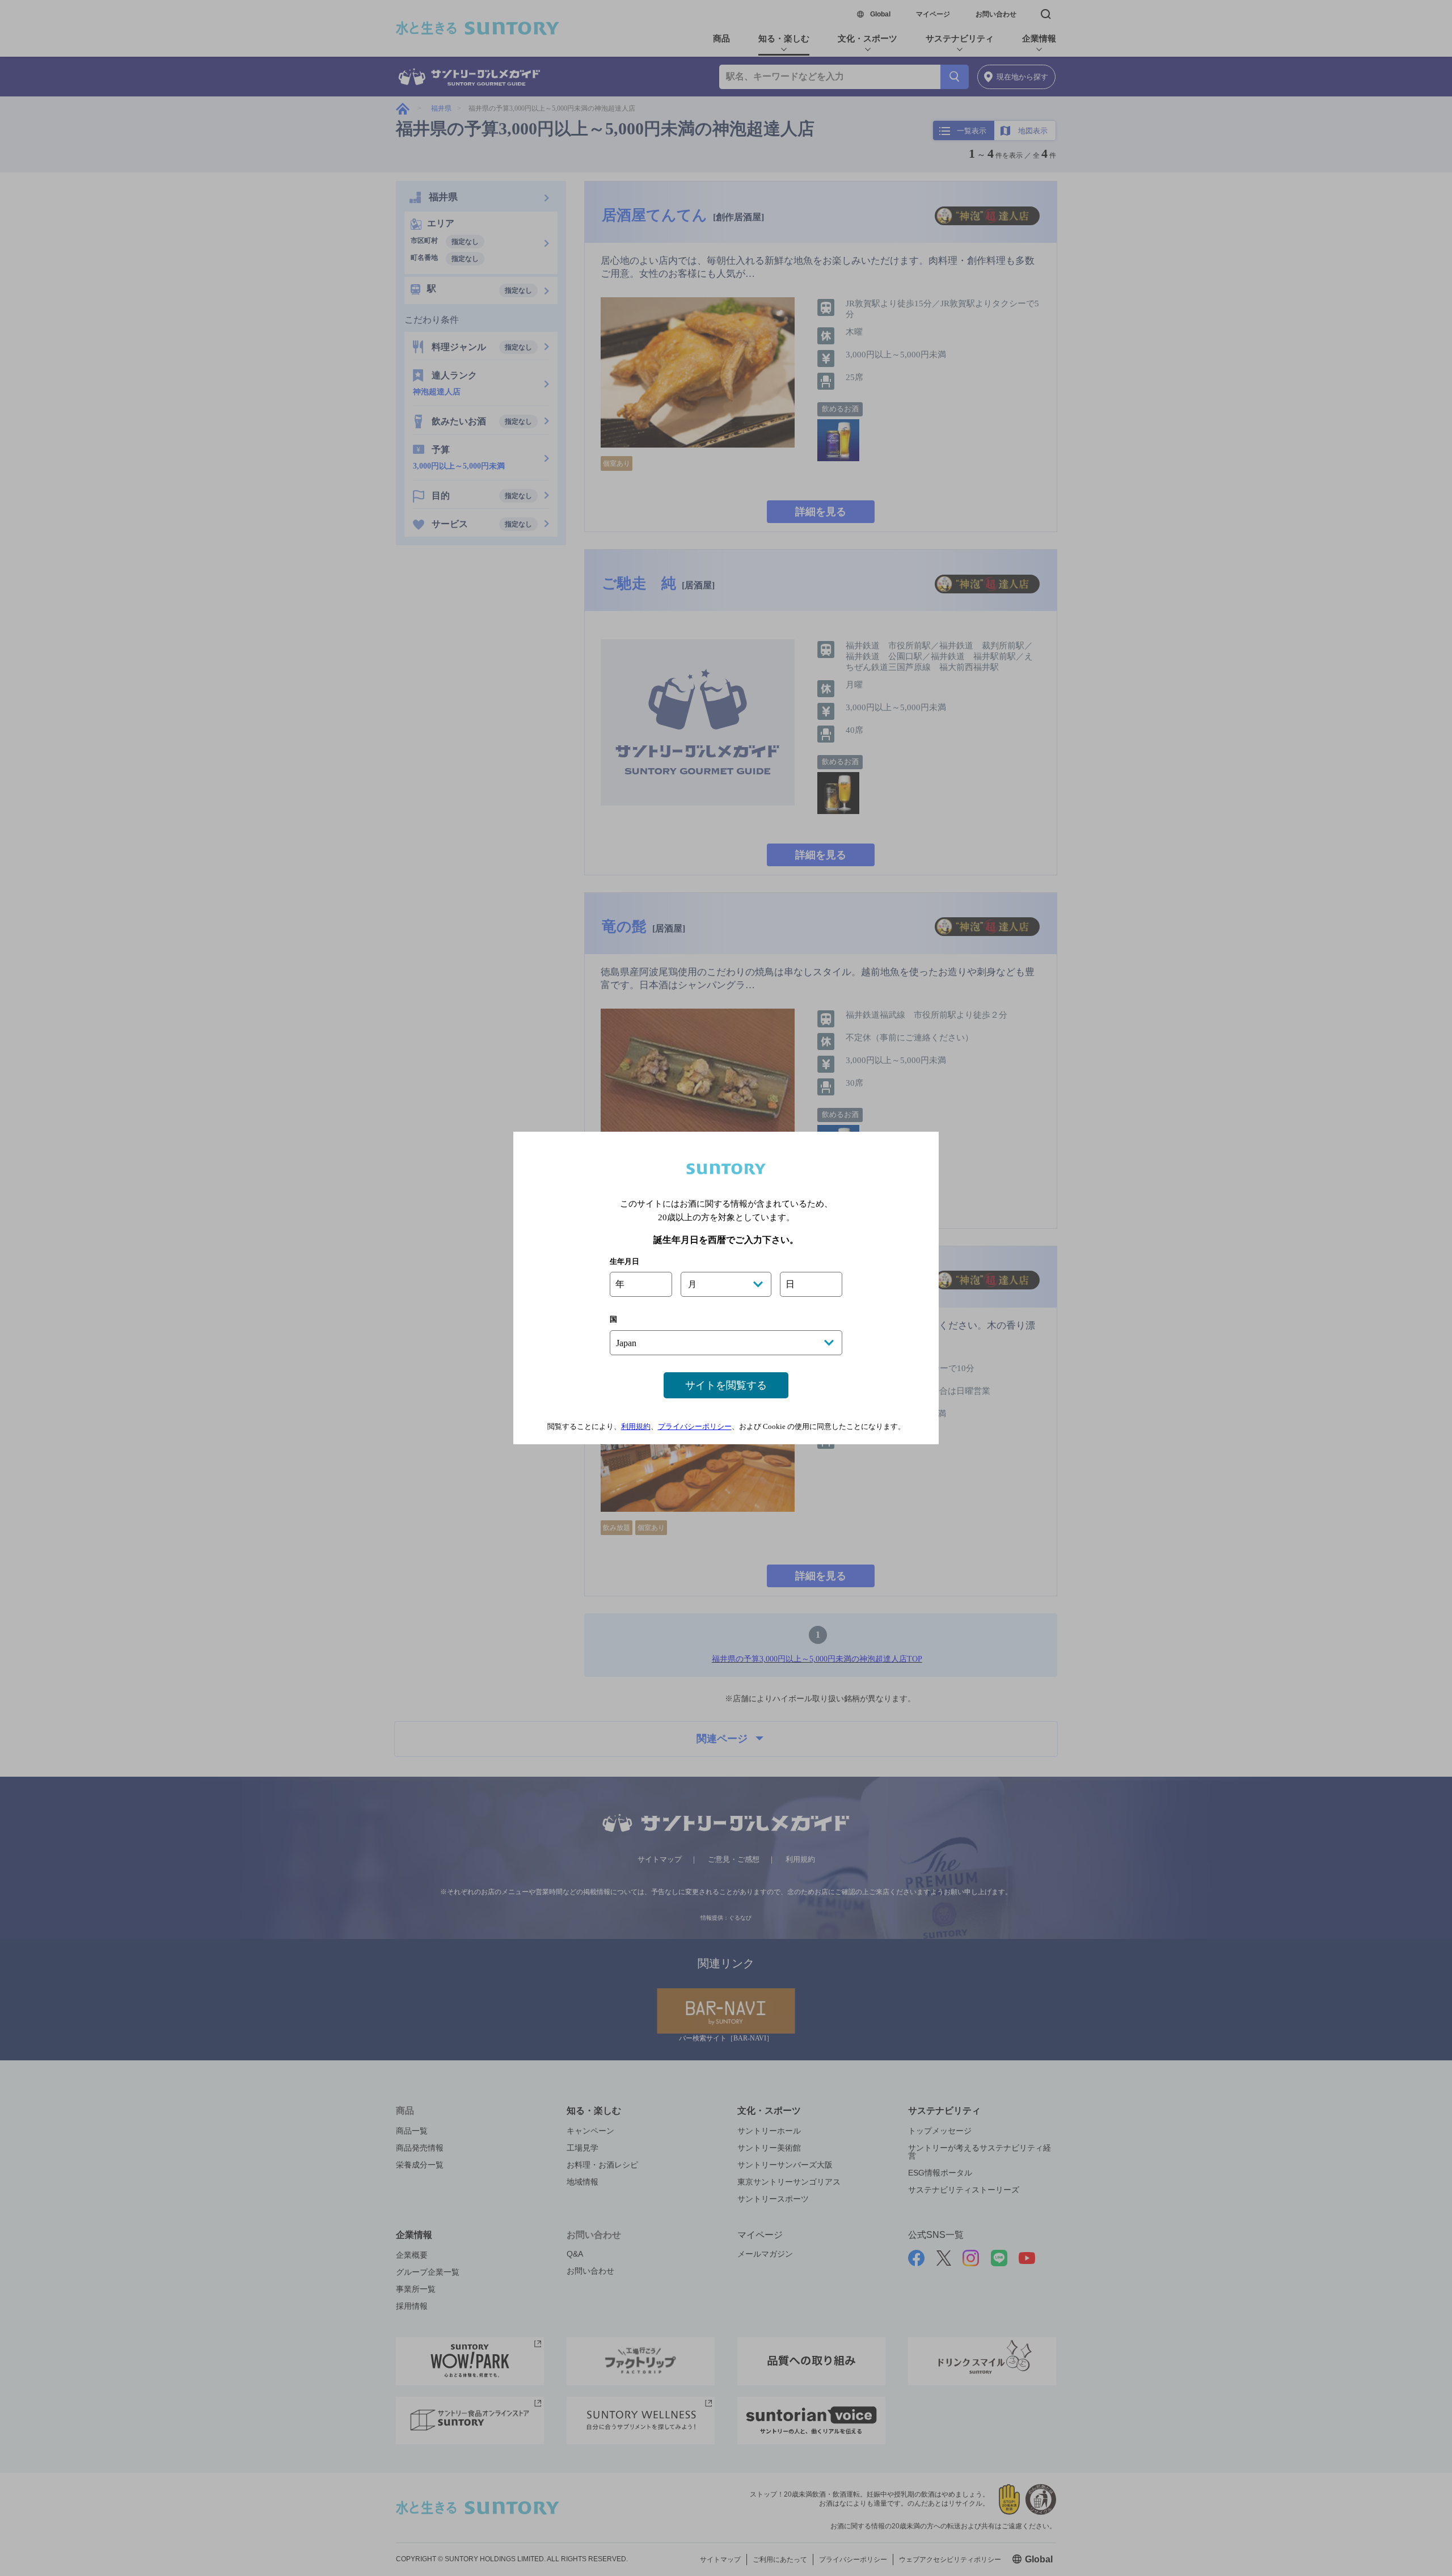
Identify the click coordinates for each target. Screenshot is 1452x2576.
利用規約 (636, 1426)
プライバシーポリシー (695, 1426)
